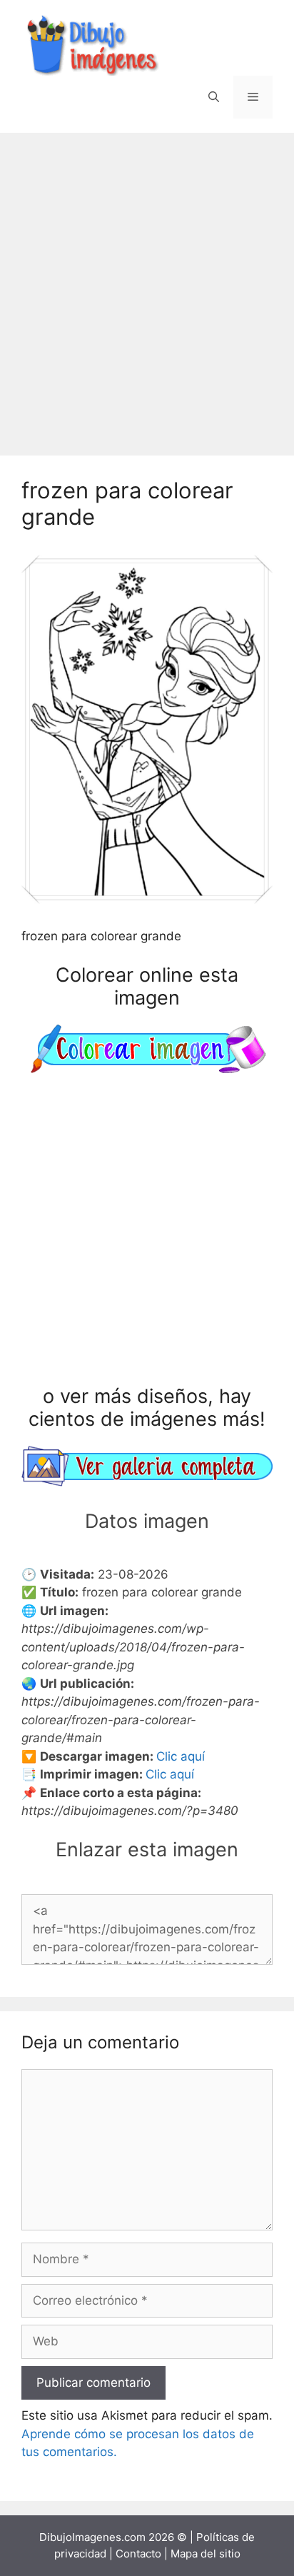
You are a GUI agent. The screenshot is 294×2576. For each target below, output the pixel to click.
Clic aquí (181, 1756)
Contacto (138, 2554)
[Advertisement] (147, 287)
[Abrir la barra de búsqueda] (214, 97)
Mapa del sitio (206, 2554)
